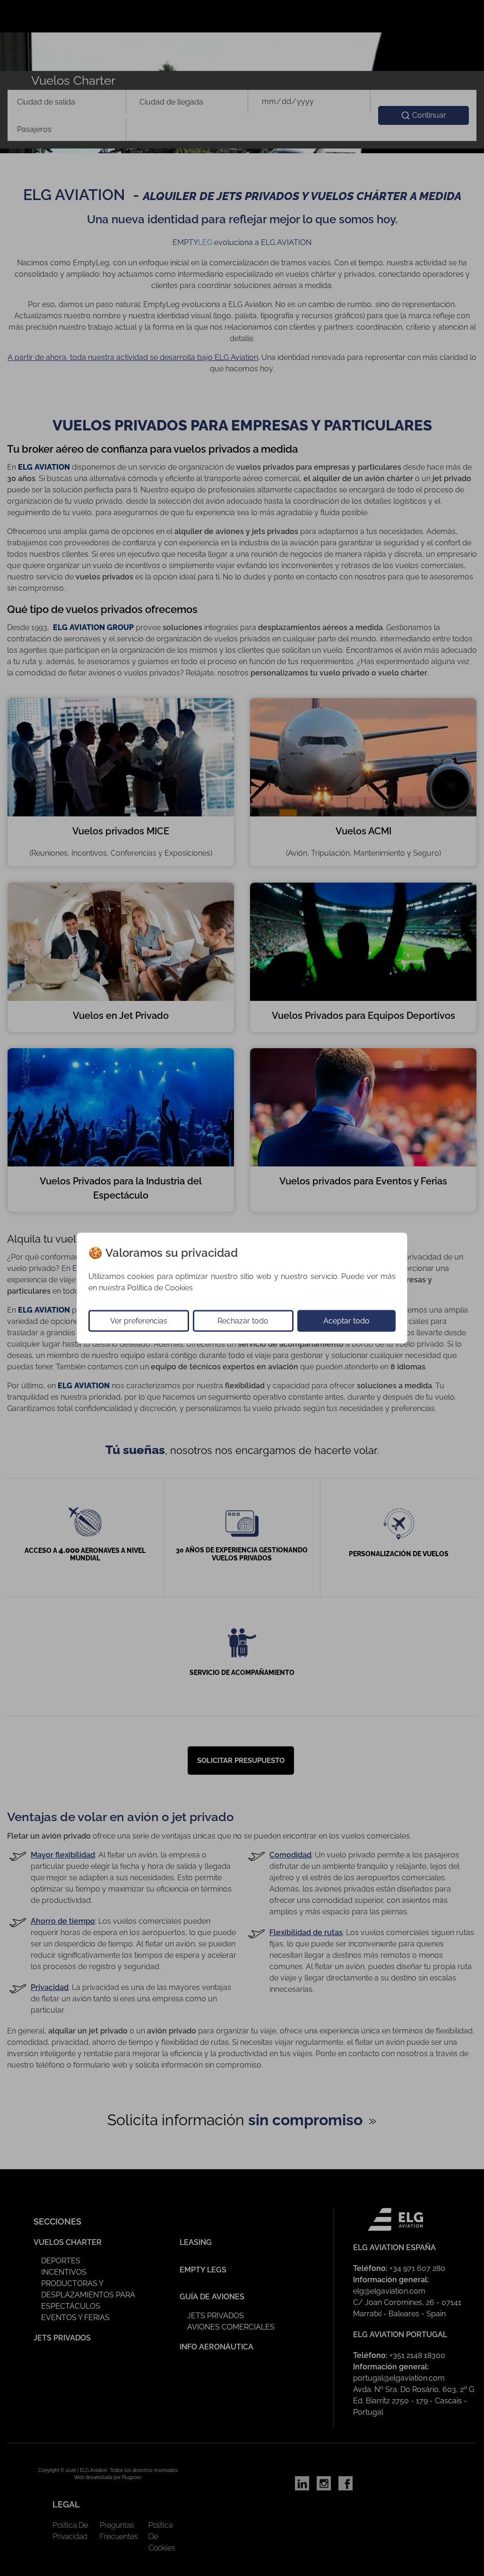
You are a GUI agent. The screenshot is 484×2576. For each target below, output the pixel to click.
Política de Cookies (160, 1288)
